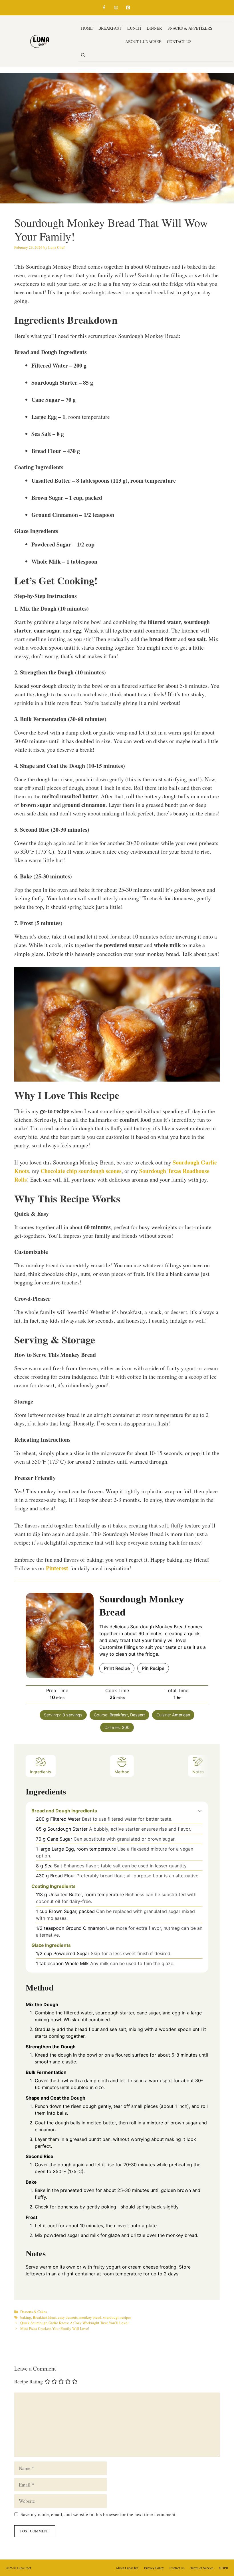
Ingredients (41, 1772)
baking (26, 2317)
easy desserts (68, 2317)
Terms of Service (202, 2568)
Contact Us (179, 41)
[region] (74, 2535)
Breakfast (110, 28)
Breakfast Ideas (45, 2317)
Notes (198, 1772)
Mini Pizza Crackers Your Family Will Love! (55, 2328)
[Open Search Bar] (83, 55)
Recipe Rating (29, 2382)
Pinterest (57, 1568)
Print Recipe (117, 1668)
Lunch (134, 28)
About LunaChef (143, 41)
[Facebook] (104, 8)
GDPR (224, 2568)
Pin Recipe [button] (153, 1668)
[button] (200, 1811)
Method (122, 1772)
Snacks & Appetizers (190, 28)
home (87, 28)
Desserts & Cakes (100, 41)
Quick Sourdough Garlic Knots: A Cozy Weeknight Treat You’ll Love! (74, 2323)
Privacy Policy (154, 2568)
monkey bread (90, 2317)
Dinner (154, 28)
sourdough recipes (117, 2317)
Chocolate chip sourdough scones (81, 1171)
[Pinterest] (128, 8)
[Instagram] (116, 8)
